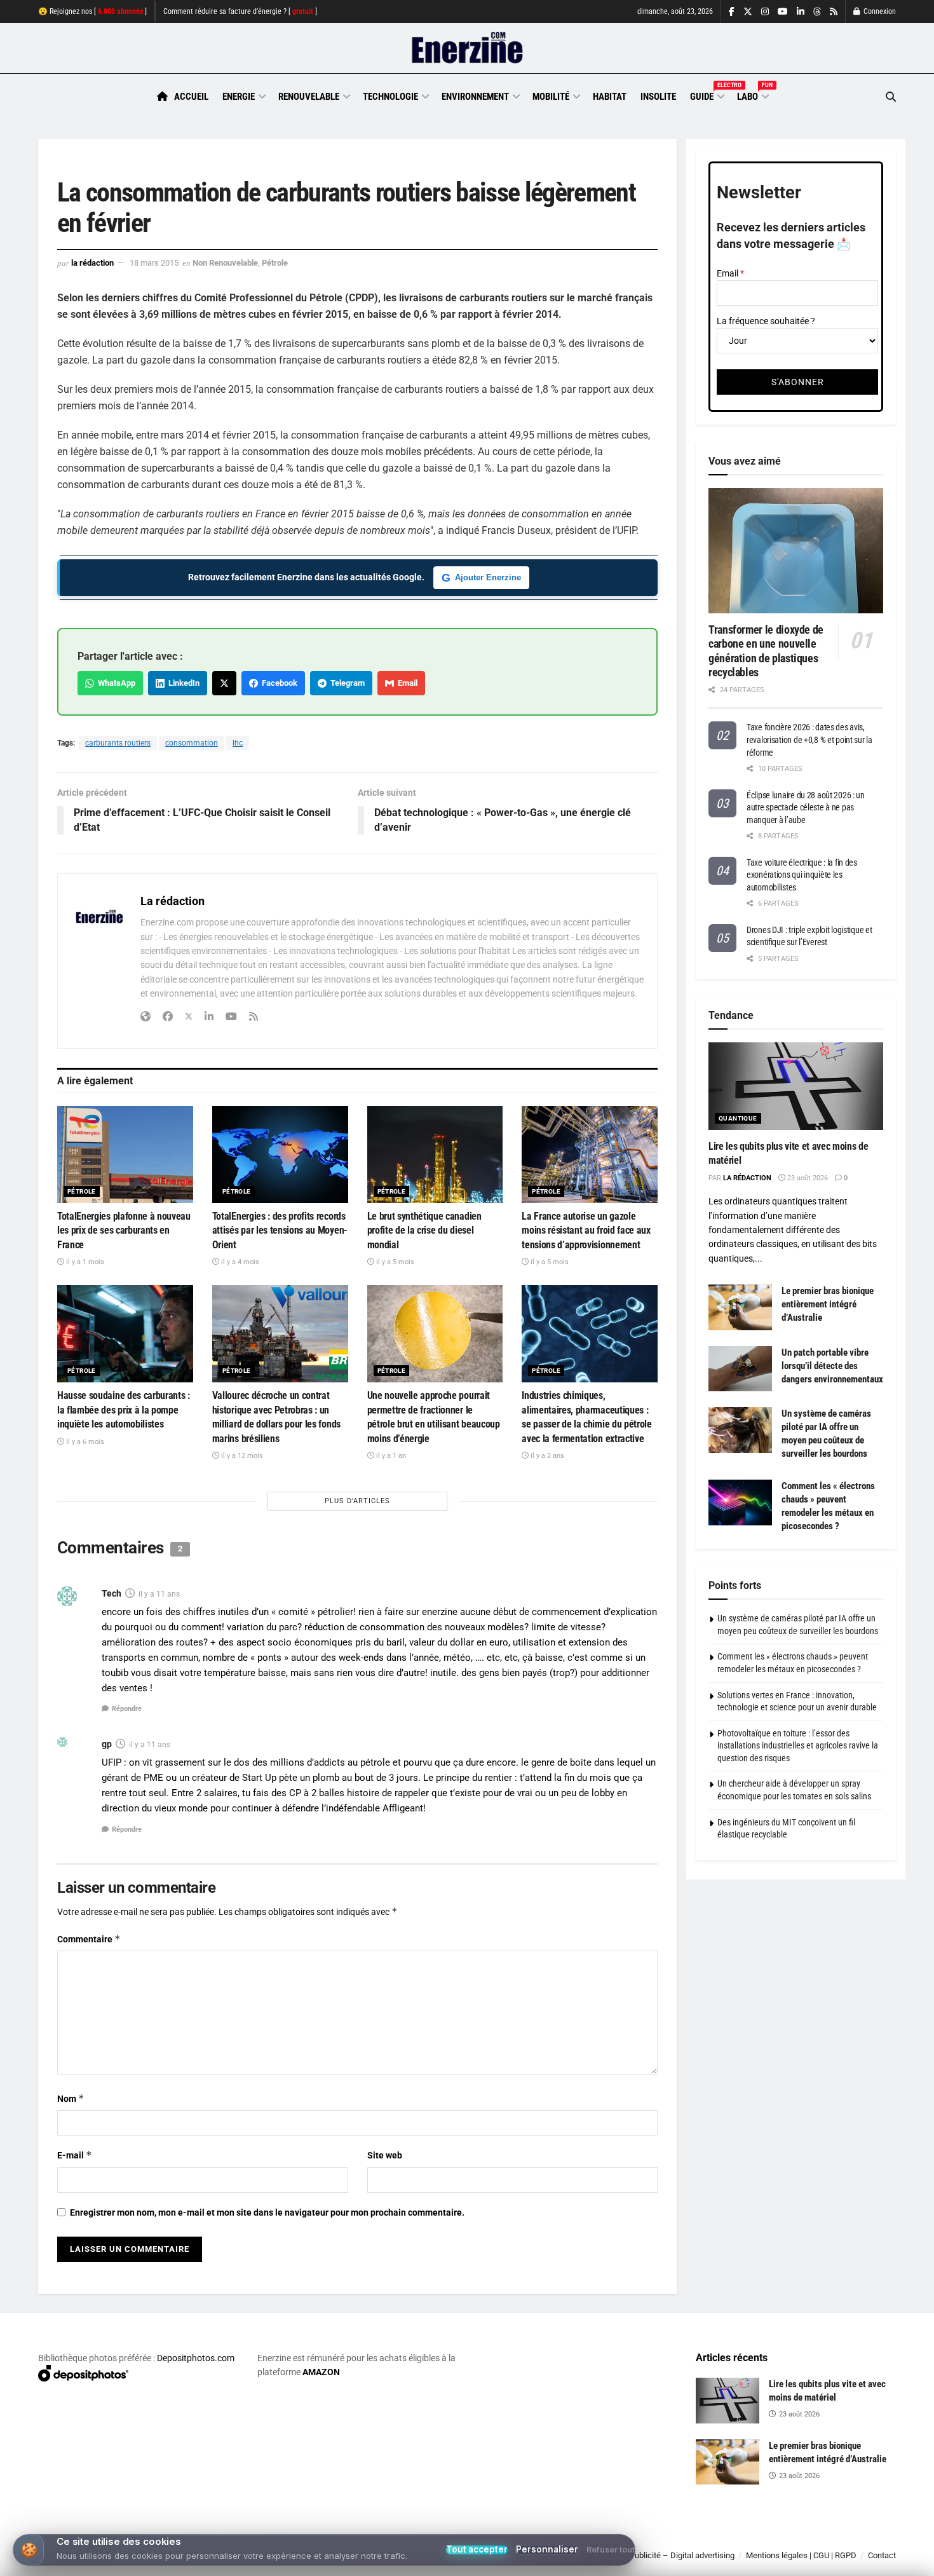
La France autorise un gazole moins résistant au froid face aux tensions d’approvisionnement (586, 1230)
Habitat (610, 97)
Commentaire (89, 1939)
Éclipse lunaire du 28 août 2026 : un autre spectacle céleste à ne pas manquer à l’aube (806, 808)
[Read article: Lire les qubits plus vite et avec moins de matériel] (796, 1086)
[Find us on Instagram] (765, 12)
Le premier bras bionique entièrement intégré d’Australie (828, 1304)
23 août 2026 (807, 1178)
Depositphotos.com (196, 2358)
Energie (239, 97)
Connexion (879, 11)
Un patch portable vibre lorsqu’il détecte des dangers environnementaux (832, 1366)
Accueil (191, 97)
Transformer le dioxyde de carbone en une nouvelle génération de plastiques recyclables (766, 651)
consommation (192, 743)
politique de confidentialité (454, 2562)
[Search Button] (891, 97)
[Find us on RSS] (834, 12)
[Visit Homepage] (467, 48)
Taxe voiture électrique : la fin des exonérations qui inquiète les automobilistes (802, 875)
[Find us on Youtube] (783, 12)
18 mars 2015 (154, 263)
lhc (238, 743)
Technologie (390, 97)
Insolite (658, 97)
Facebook (278, 683)
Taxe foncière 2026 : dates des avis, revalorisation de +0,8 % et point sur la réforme (809, 739)
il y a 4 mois (239, 1262)
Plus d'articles (357, 1501)
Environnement (475, 97)
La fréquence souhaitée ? (766, 321)
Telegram (346, 683)
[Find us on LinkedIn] (801, 12)
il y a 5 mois (394, 1262)
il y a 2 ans (546, 1456)
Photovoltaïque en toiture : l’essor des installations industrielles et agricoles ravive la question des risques (798, 1746)
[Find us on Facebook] (732, 12)
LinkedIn (182, 683)
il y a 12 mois (241, 1456)
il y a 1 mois (84, 1262)
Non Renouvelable (225, 263)
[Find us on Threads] (817, 12)
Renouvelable (309, 97)
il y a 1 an (390, 1456)
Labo (752, 95)
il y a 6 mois (84, 1442)
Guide (707, 95)
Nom (71, 2098)
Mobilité (551, 97)
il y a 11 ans (159, 1594)
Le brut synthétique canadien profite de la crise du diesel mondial (424, 1230)
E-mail (75, 2155)
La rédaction (92, 263)
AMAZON (321, 2372)
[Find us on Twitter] (748, 12)
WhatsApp (115, 683)
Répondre (127, 1709)
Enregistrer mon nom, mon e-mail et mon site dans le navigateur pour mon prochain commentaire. (267, 2212)
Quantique (738, 1118)
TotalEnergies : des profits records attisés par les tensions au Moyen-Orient (280, 1230)
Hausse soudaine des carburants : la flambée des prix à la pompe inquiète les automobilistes (124, 1410)
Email (406, 683)
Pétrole (275, 263)
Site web (385, 2155)
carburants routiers (118, 743)
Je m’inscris (829, 2539)
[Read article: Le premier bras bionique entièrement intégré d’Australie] (740, 1307)
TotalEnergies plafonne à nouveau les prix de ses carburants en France (124, 1230)
